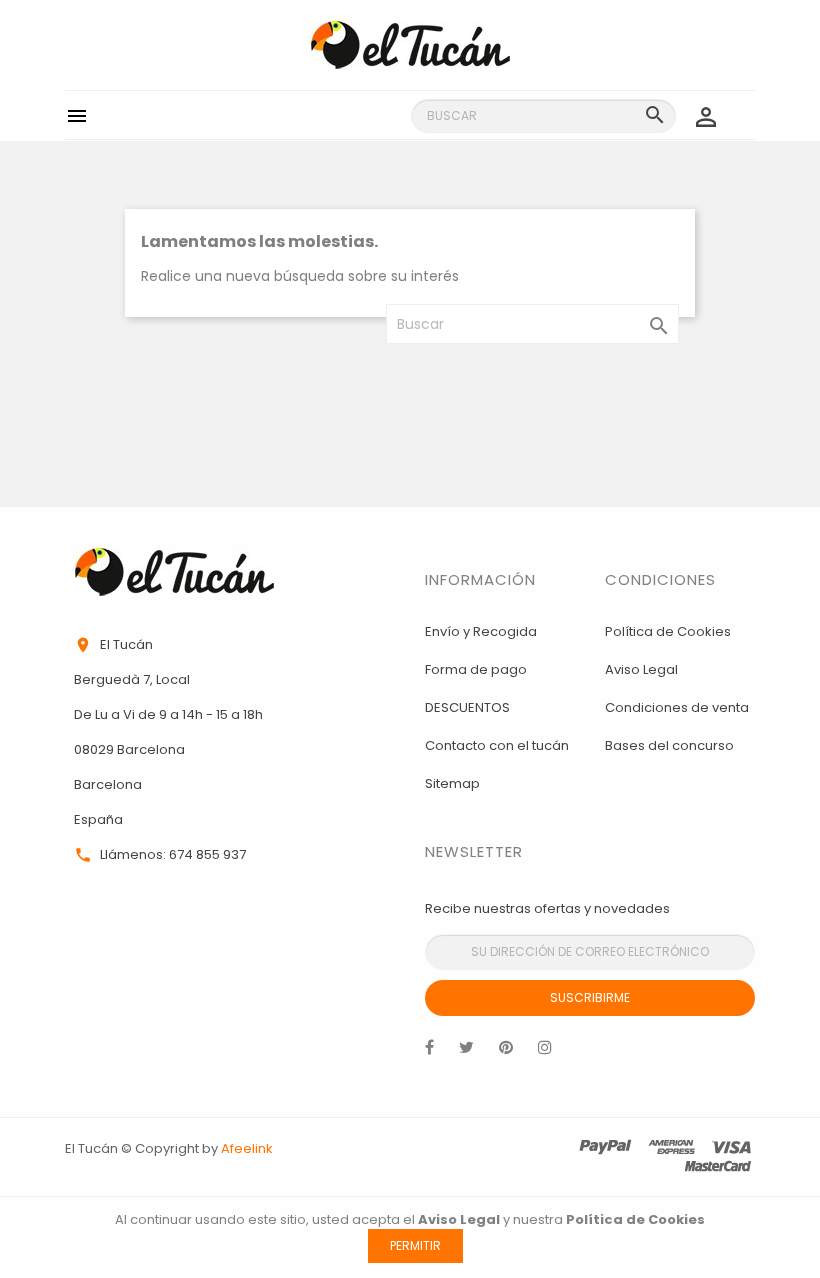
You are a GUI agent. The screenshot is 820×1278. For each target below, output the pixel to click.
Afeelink (247, 1148)
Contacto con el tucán (497, 745)
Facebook (429, 1052)
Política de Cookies (668, 631)
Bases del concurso (669, 745)
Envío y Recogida (481, 631)
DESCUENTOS (467, 707)
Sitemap (452, 783)
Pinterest (506, 1052)
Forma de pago (476, 669)
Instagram (545, 1052)
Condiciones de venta (677, 707)
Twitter (466, 1052)
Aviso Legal (641, 669)
